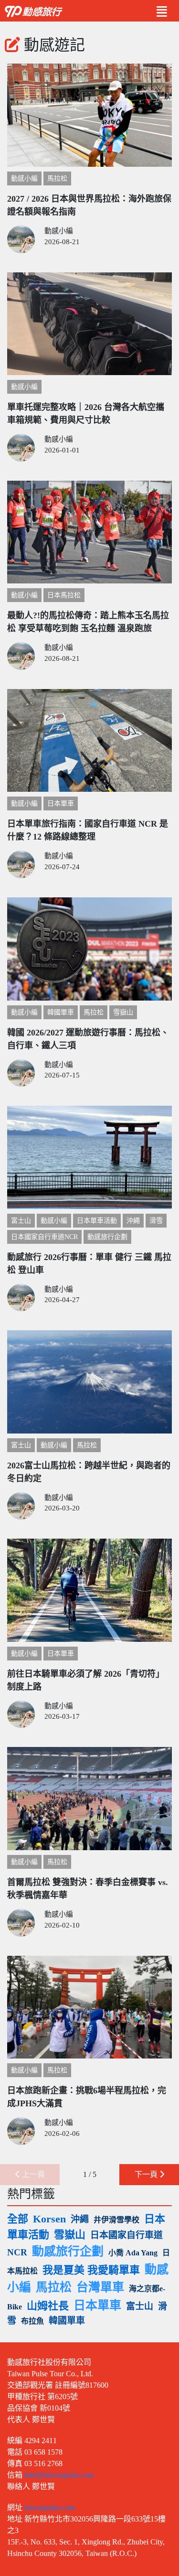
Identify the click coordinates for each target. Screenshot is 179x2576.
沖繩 (133, 1221)
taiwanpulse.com (50, 2507)
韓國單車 (61, 1012)
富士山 (21, 1221)
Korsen (49, 2219)
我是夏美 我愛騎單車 (91, 2270)
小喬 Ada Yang (133, 2253)
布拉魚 (32, 2321)
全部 (18, 2219)
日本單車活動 (97, 1221)
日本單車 (61, 803)
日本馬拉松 (64, 595)
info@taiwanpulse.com (59, 2475)
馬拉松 (57, 178)
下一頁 (147, 2174)
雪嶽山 (123, 1012)
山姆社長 (48, 2306)
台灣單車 (100, 2287)
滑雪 (156, 1221)
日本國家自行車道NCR (44, 1237)
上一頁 (32, 2174)
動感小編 (24, 178)
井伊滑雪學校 (116, 2220)
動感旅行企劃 (107, 1237)
